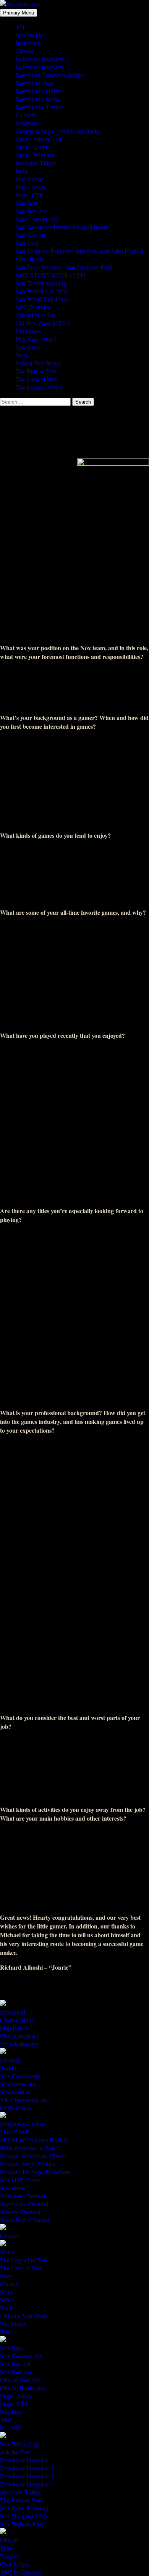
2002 (6, 2420)
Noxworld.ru (15, 2092)
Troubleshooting (20, 2044)
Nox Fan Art (30, 235)
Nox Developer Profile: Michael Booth (62, 227)
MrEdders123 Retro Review (34, 2140)
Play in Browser (19, 2036)
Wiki (6, 2332)
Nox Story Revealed (24, 2508)
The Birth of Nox (36, 371)
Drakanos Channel (23, 2196)
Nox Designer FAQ (23, 2516)
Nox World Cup (19, 2444)
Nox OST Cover (20, 2180)
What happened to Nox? (29, 2148)
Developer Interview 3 (42, 59)
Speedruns (28, 347)
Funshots (26, 123)
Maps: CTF (29, 195)
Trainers (10, 2556)
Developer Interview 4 (42, 67)
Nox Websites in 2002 (42, 291)
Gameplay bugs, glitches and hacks (58, 131)
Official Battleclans (23, 2388)
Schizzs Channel (20, 2212)
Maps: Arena (31, 187)
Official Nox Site (36, 315)
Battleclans (28, 43)
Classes (24, 51)
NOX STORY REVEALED (50, 275)
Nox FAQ (27, 243)
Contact (9, 2236)
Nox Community (20, 2076)
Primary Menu (19, 13)
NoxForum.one (18, 2084)
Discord (10, 2060)
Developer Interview (25, 2460)
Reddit (8, 2068)
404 (20, 27)
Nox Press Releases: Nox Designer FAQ (64, 267)
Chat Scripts (15, 2564)
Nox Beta (27, 203)
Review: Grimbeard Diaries (33, 2156)
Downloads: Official (40, 91)
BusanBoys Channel (25, 2220)
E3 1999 (26, 115)
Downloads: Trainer (39, 107)
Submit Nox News (38, 363)
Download (13, 2012)
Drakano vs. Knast (23, 2124)
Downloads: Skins (37, 99)
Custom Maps (17, 2020)
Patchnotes (28, 331)
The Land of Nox (36, 379)
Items (22, 171)
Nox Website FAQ (22, 2524)
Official (9, 2540)
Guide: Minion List (38, 139)
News (7, 2252)
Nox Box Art (31, 211)
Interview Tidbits (36, 163)
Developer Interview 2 (27, 2468)
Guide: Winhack (35, 155)
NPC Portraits (32, 307)
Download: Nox (35, 83)
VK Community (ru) (25, 2100)
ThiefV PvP (15, 2132)
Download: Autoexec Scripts (50, 75)
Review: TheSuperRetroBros (35, 2172)
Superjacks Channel (24, 2204)
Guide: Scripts (32, 147)
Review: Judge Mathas (28, 2164)
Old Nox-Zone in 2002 (43, 323)
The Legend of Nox (39, 387)
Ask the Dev (31, 35)
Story (22, 355)
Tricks (7, 2308)
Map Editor (29, 179)
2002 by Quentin (20, 2572)
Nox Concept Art (36, 219)
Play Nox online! (36, 339)
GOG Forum (16, 2108)
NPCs (7, 2300)
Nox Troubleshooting (41, 283)
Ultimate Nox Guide (24, 2316)
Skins (7, 2548)
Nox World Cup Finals (43, 299)
